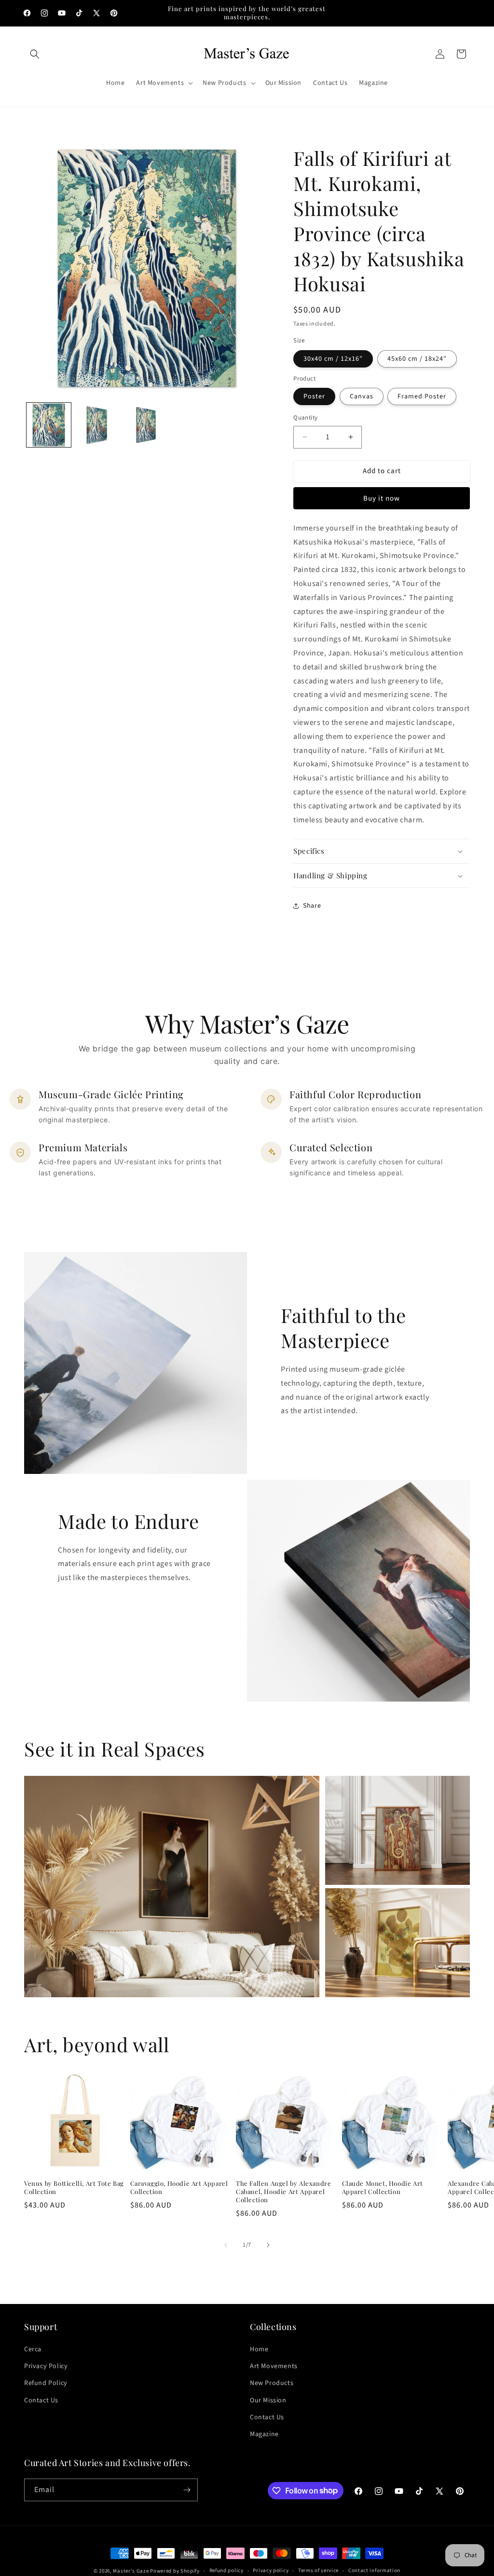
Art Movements (274, 2366)
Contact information (374, 2570)
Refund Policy (46, 2383)
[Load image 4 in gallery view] (147, 425)
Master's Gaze (131, 2571)
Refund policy (226, 2570)
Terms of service (318, 2570)
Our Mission (268, 2400)
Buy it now (382, 498)
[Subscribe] (187, 2490)
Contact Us (41, 2400)
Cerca (33, 2349)
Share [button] (312, 906)
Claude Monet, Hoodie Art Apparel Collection (383, 2188)
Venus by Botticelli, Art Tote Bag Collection (74, 2188)
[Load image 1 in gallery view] (49, 425)
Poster (314, 396)
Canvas (362, 396)
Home (259, 2349)
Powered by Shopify (175, 2571)
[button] (35, 54)
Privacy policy (271, 2570)
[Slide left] (226, 2245)
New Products (272, 2383)
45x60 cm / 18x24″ (417, 359)
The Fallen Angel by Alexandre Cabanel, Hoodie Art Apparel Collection (283, 2192)
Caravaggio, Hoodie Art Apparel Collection (179, 2188)
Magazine (264, 2434)
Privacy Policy (46, 2366)
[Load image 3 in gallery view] (98, 425)
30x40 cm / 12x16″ (333, 359)
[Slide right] (268, 2245)
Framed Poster (422, 396)
